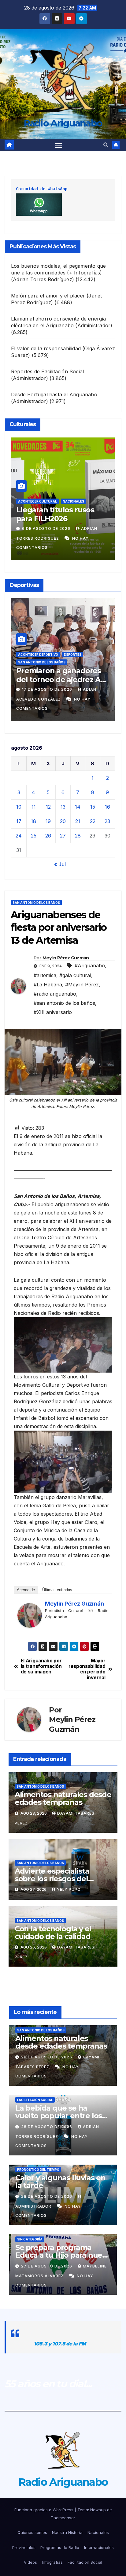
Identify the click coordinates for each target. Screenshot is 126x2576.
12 (48, 807)
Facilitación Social (35, 2100)
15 (93, 807)
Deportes (81, 662)
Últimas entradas (57, 1590)
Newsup (98, 2510)
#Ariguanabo (90, 966)
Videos (30, 2562)
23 (107, 821)
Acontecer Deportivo (42, 655)
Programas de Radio (60, 2547)
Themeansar (63, 2518)
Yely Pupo (69, 1889)
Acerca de (26, 1590)
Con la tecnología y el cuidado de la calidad (53, 1933)
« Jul (60, 864)
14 (78, 807)
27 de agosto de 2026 (47, 2266)
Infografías (52, 2562)
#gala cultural (75, 975)
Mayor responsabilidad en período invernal (87, 1669)
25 (34, 836)
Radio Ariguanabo (63, 123)
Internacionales (99, 2547)
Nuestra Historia (67, 2532)
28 (78, 836)
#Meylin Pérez (82, 985)
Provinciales (24, 2547)
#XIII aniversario (53, 1012)
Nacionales (98, 2532)
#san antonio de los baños (64, 1003)
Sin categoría (30, 2239)
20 (63, 821)
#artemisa (45, 975)
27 (63, 836)
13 (63, 807)
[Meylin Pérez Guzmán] (30, 1615)
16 (107, 807)
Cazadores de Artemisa (44, 662)
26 (48, 836)
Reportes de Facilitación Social (47, 371)
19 (48, 821)
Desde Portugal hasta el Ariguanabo (54, 394)
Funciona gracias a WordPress (44, 2510)
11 (34, 807)
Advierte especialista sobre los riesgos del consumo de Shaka (52, 1879)
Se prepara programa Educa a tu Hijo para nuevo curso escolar (63, 2255)
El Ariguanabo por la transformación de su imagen (41, 1667)
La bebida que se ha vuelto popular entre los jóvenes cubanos (59, 2116)
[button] (106, 145)
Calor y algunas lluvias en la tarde (60, 2182)
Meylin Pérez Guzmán (66, 958)
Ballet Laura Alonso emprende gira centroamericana (52, 519)
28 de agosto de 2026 (47, 2057)
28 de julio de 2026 (46, 528)
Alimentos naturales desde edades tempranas (63, 1798)
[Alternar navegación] (59, 145)
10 (19, 807)
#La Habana (48, 985)
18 (33, 821)
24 (19, 836)
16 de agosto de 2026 (52, 689)
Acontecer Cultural (38, 501)
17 (19, 821)
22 (93, 821)
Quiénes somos (32, 2532)
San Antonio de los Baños (36, 903)
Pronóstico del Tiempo (38, 2170)
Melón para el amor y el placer (48, 296)
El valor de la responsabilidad (46, 348)
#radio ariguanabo (55, 994)
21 (78, 821)
